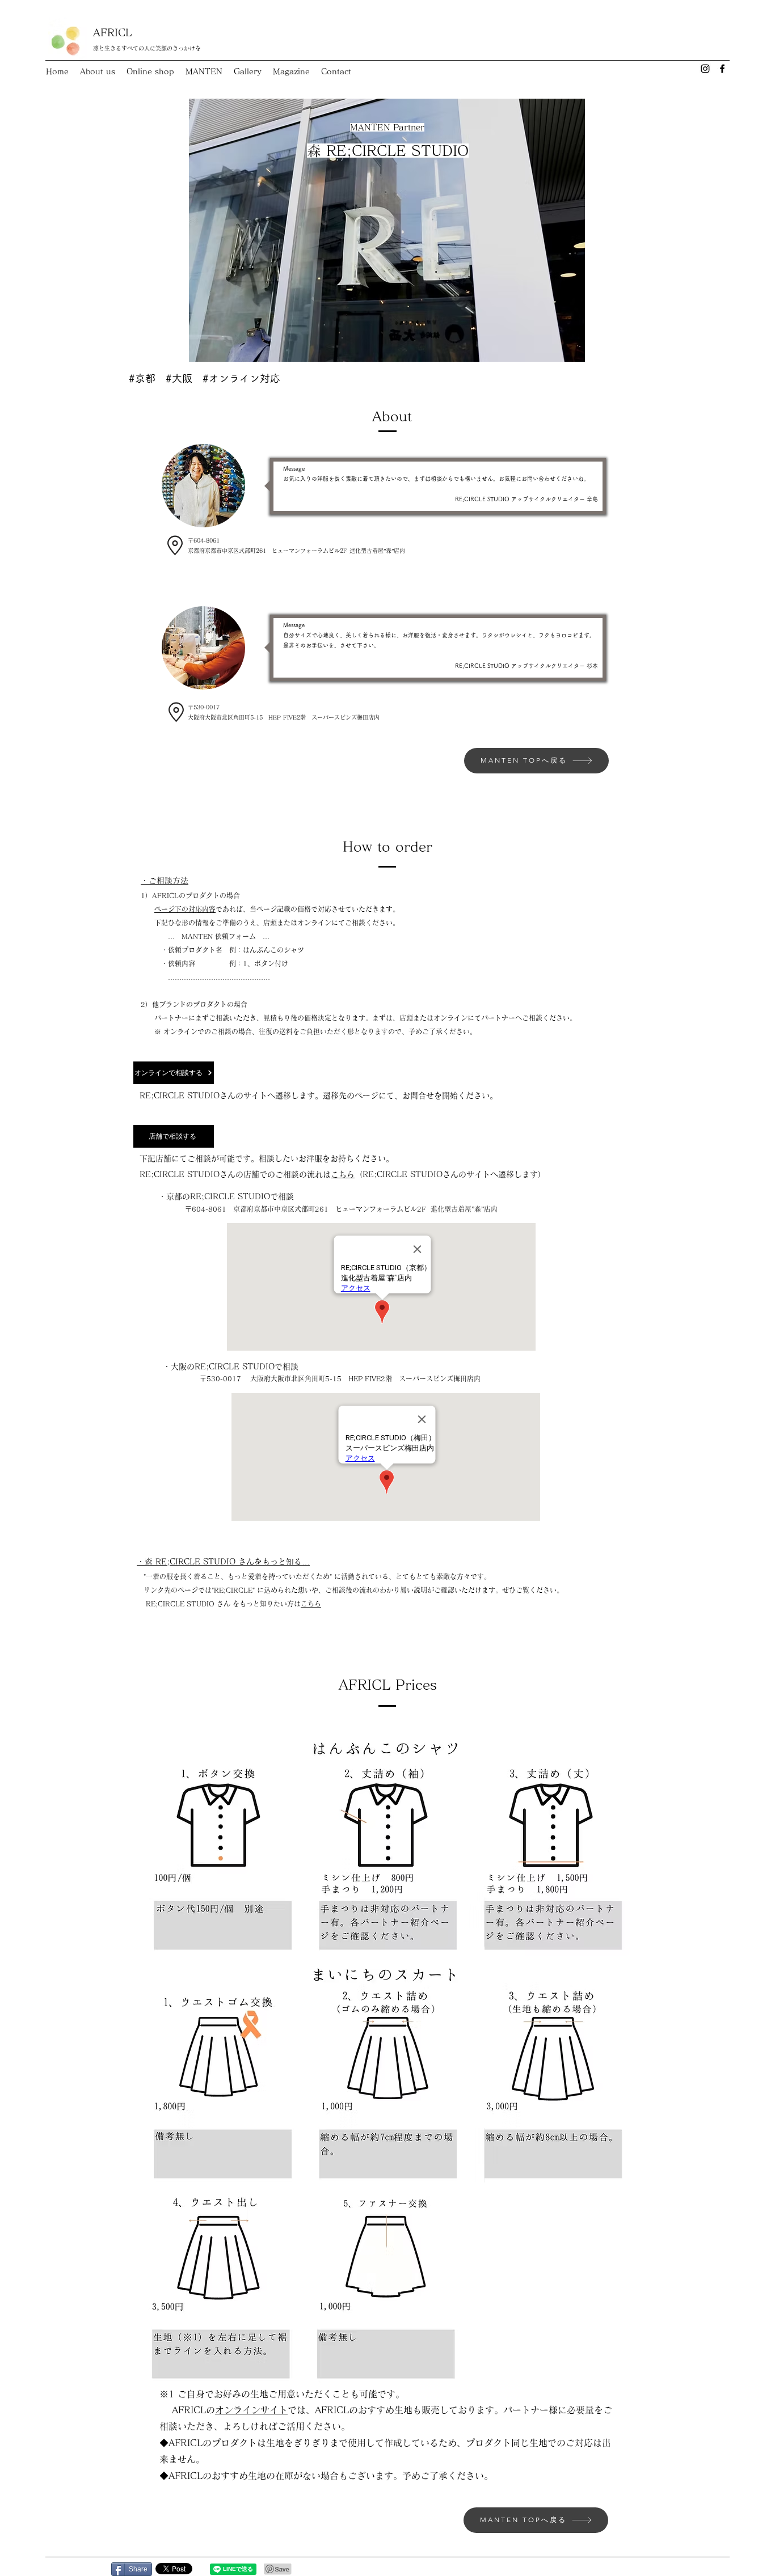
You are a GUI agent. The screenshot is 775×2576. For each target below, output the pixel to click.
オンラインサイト (251, 2410)
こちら (343, 1174)
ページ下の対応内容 (185, 909)
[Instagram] (705, 69)
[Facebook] (722, 69)
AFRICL (113, 32)
